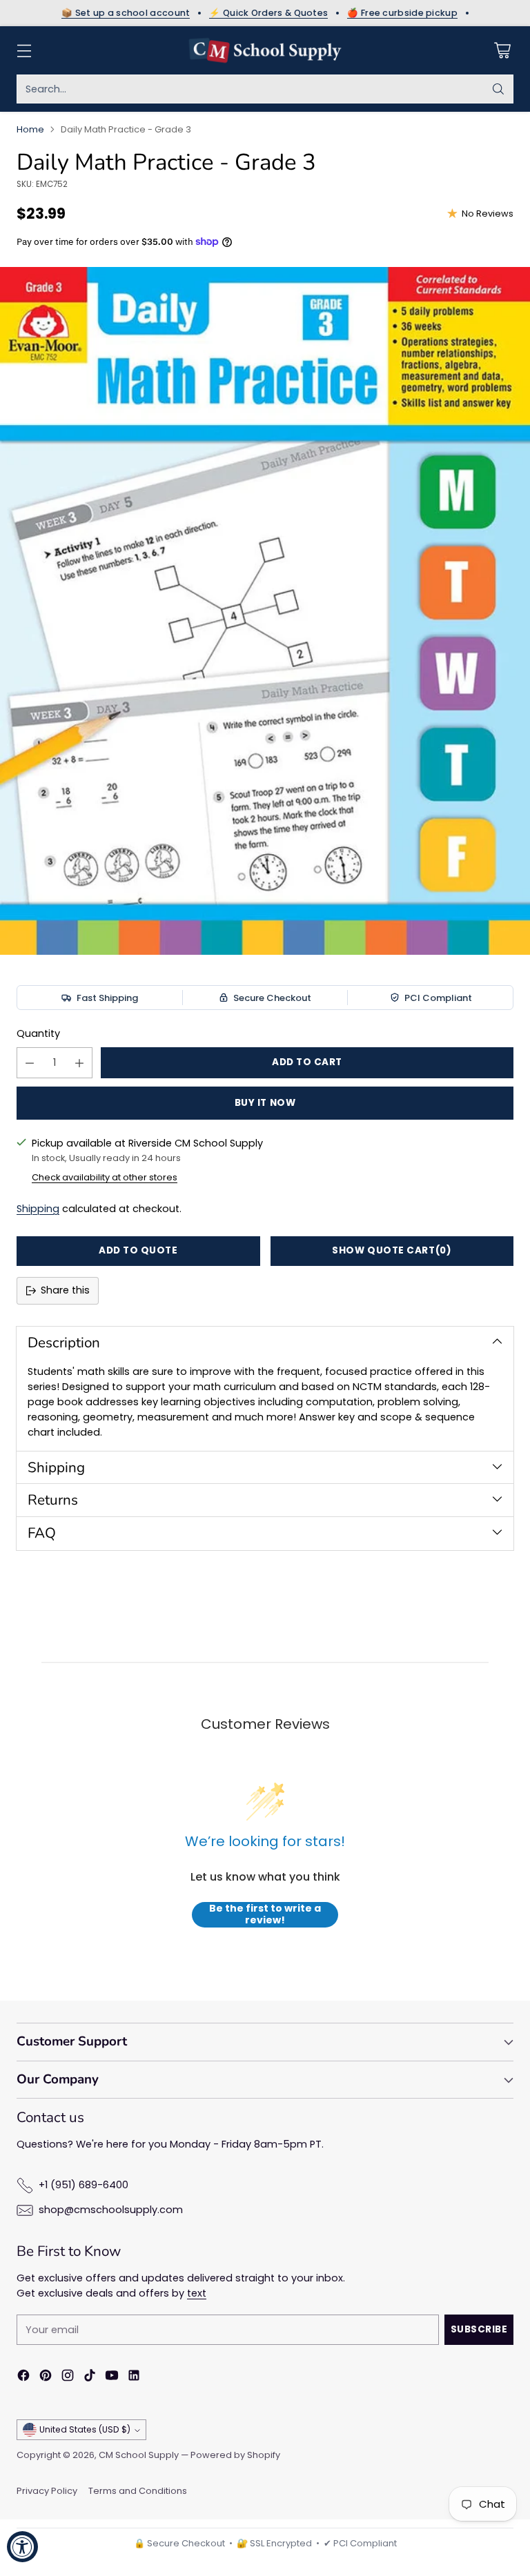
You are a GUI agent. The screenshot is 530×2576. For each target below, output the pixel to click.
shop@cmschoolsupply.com (111, 2210)
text (197, 2293)
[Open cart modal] (502, 51)
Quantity (38, 1033)
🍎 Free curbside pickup (402, 13)
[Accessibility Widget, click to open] (22, 2547)
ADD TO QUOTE (138, 1250)
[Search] (498, 89)
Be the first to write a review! (265, 1915)
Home (30, 129)
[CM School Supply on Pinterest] (46, 2378)
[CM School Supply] (265, 50)
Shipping (38, 1209)
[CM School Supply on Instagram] (68, 2378)
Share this (65, 1290)
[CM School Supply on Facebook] (23, 2378)
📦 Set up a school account (126, 13)
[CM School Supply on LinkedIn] (134, 2378)
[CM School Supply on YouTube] (112, 2378)
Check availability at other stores (105, 1177)
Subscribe (479, 2329)
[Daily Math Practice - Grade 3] (265, 611)
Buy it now (265, 1103)
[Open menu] (24, 51)
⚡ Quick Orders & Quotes (268, 13)
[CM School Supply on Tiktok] (90, 2378)
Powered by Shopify (235, 2455)
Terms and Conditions (138, 2491)
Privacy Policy (47, 2491)
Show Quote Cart (392, 1250)
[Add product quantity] (79, 1063)
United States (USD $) (85, 2429)
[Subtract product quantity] (30, 1063)
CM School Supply (139, 2455)
